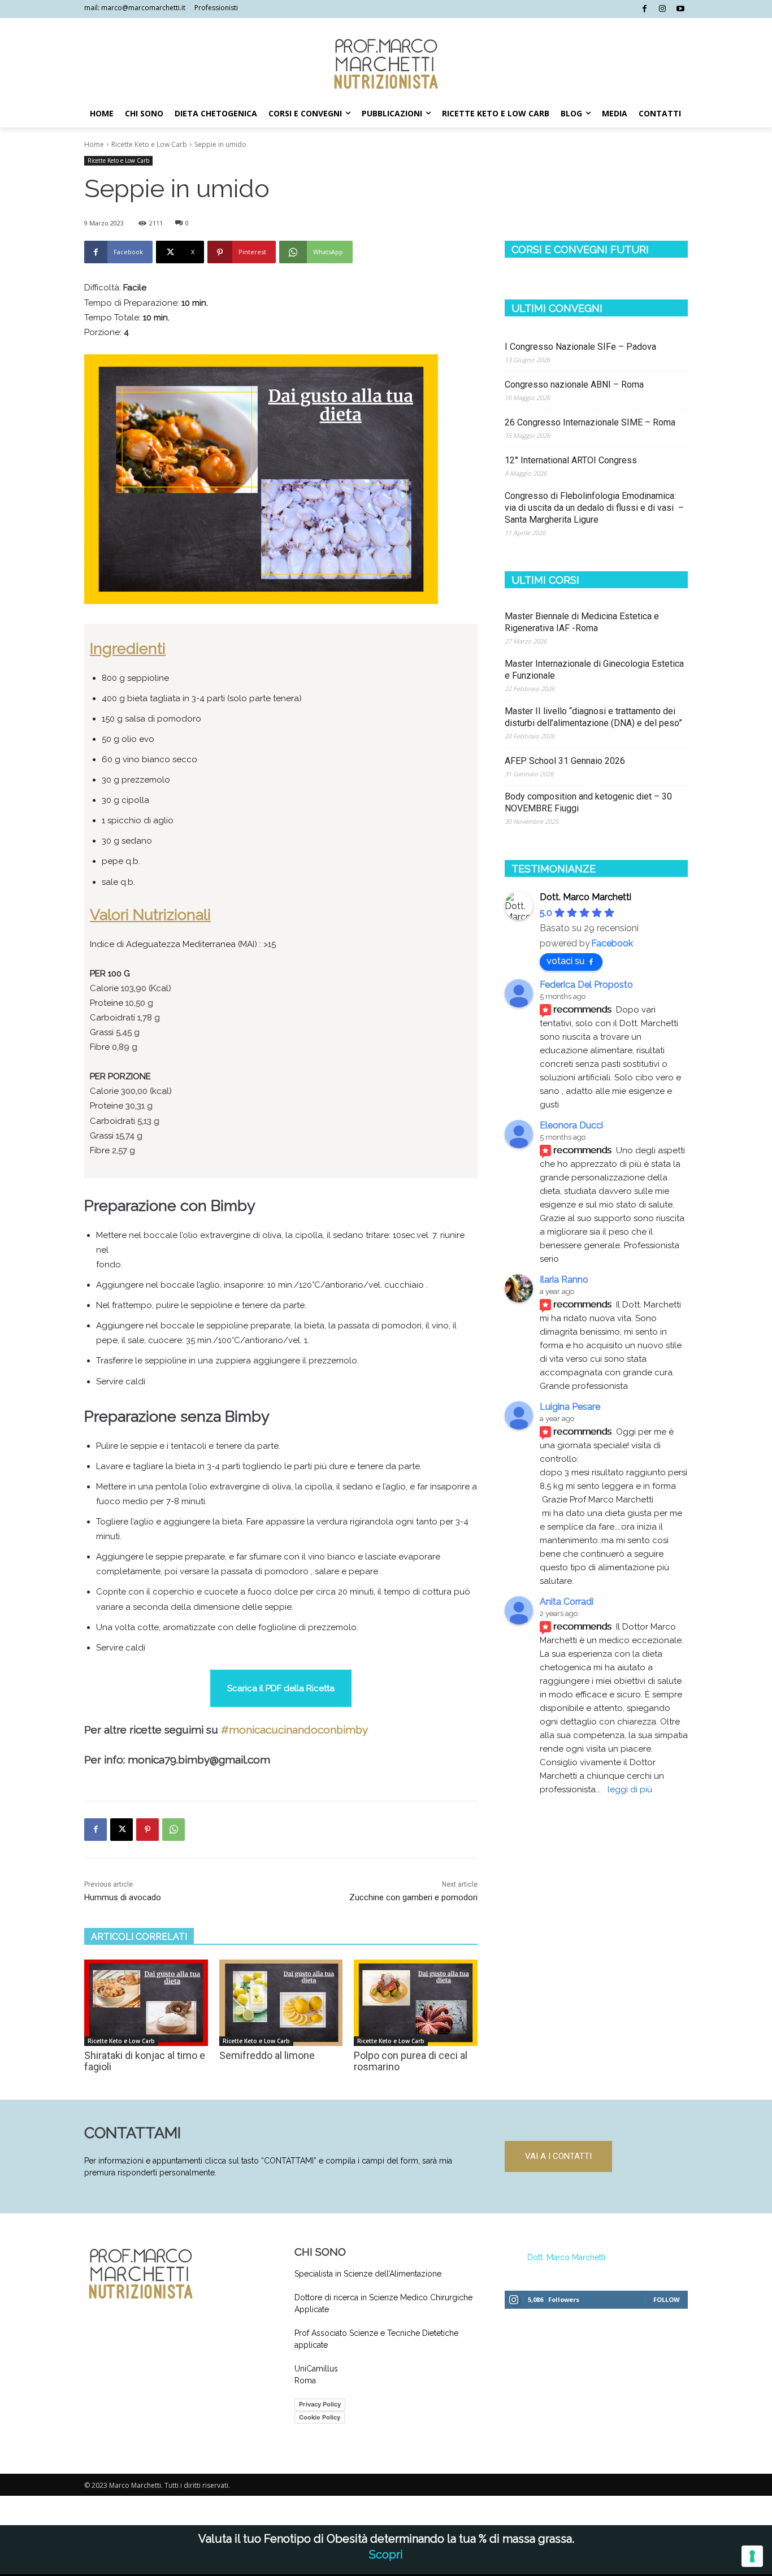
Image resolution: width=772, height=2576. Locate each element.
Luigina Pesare (570, 1407)
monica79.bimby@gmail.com (198, 1760)
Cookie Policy (320, 2417)
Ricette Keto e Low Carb (149, 144)
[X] (122, 1830)
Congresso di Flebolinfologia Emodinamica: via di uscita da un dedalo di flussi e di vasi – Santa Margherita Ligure (594, 508)
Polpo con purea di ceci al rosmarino (411, 2061)
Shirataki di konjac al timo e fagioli (145, 2061)
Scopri (386, 2555)
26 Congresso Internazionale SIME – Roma (590, 422)
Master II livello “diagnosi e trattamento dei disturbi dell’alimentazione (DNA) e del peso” (595, 717)
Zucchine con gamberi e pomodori (413, 1897)
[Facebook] (645, 9)
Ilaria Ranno (564, 1280)
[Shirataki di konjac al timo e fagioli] (146, 2003)
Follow (667, 2299)
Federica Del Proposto (586, 985)
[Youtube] (680, 9)
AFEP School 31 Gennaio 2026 (565, 761)
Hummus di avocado (123, 1897)
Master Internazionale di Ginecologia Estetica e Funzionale (594, 670)
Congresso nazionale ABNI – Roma (574, 385)
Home (94, 144)
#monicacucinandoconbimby (294, 1730)
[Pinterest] (148, 1830)
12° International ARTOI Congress (571, 460)
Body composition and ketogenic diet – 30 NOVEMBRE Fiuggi (588, 802)
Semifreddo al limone (267, 2055)
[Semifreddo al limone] (281, 2003)
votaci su (565, 961)
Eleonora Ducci (571, 1125)
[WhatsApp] (174, 1830)
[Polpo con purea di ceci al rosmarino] (416, 2003)
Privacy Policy (320, 2404)
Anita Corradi (567, 1602)
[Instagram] (663, 9)
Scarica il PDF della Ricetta (281, 1688)
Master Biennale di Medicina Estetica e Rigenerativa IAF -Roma (582, 622)
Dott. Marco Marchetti (566, 2257)
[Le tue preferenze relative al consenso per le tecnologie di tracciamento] (752, 2556)
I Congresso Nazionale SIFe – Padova (580, 347)
